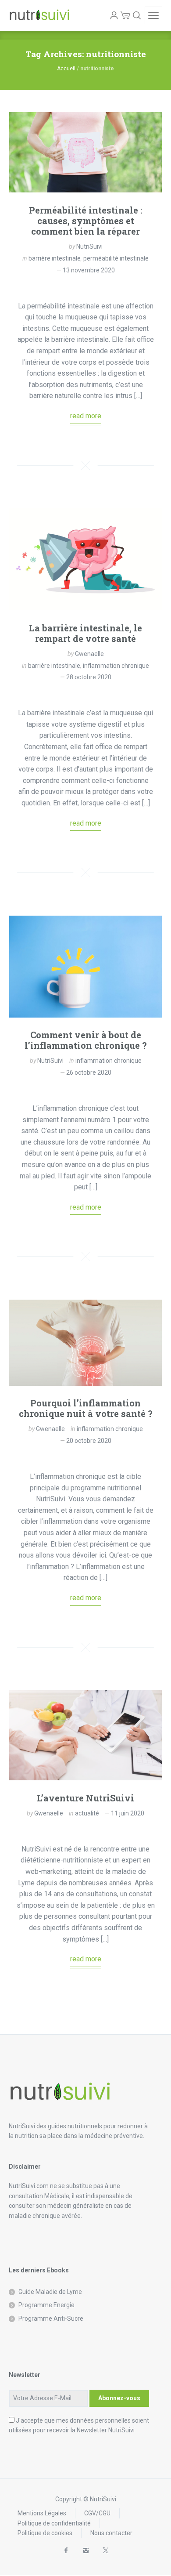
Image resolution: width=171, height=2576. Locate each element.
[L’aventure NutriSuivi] (85, 1735)
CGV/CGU (97, 2513)
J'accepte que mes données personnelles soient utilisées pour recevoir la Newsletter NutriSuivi (79, 2425)
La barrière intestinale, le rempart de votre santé (85, 633)
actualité (87, 1813)
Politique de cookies (45, 2533)
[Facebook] (66, 2551)
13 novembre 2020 (89, 270)
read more (86, 416)
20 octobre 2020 (89, 1441)
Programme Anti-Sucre (51, 2319)
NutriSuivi (89, 246)
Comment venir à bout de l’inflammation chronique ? (86, 1040)
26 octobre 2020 (89, 1072)
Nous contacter (111, 2533)
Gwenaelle (89, 654)
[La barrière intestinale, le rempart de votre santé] (85, 559)
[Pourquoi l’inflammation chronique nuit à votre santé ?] (85, 1343)
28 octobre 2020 (89, 677)
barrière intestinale (55, 258)
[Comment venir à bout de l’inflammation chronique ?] (85, 967)
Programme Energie (46, 2305)
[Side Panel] (153, 15)
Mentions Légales (42, 2513)
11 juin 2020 (128, 1813)
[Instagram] (86, 2551)
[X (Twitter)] (105, 2551)
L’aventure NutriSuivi (85, 1798)
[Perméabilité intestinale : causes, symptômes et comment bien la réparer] (85, 152)
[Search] (137, 15)
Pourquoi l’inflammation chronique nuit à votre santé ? (86, 1408)
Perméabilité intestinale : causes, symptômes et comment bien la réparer (86, 221)
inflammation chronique (116, 666)
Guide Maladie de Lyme (50, 2292)
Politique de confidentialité (54, 2523)
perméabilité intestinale (116, 258)
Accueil (66, 69)
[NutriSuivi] (39, 15)
